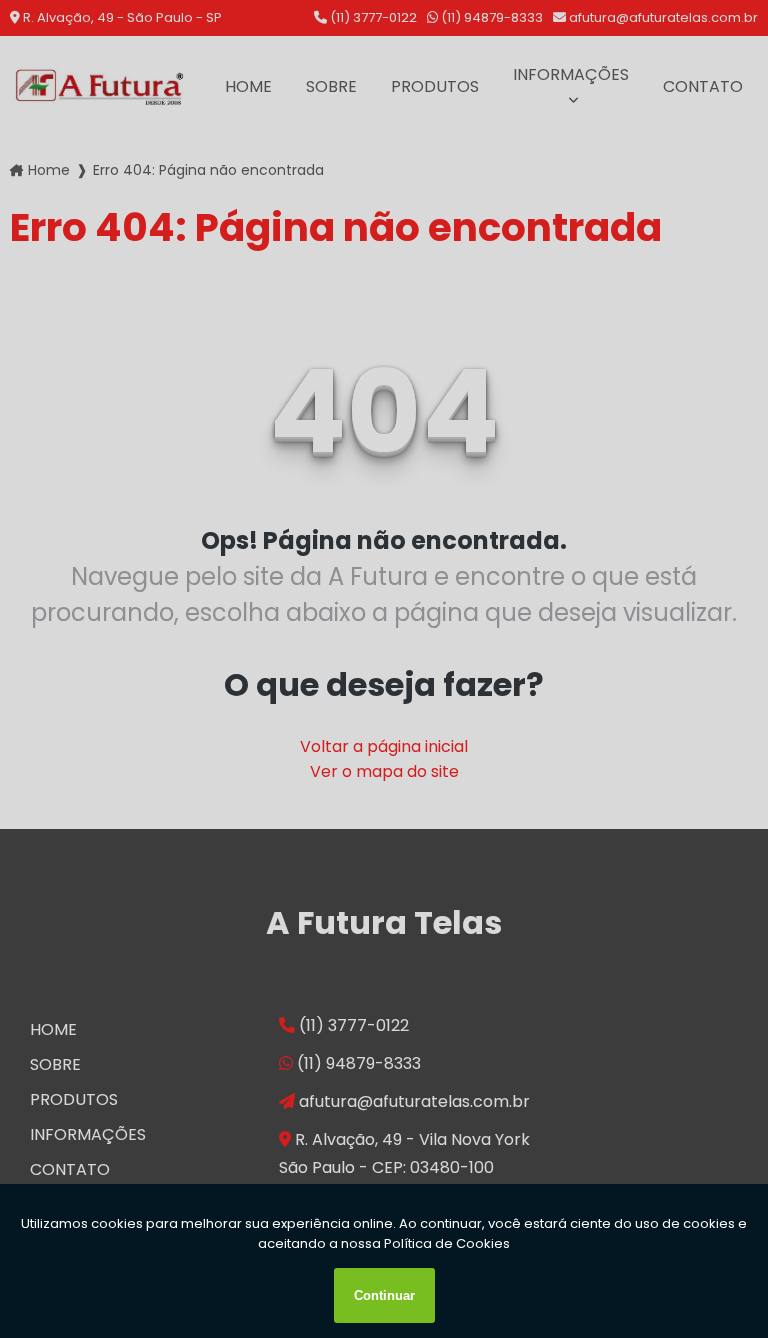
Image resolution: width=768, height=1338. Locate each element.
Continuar (384, 1295)
